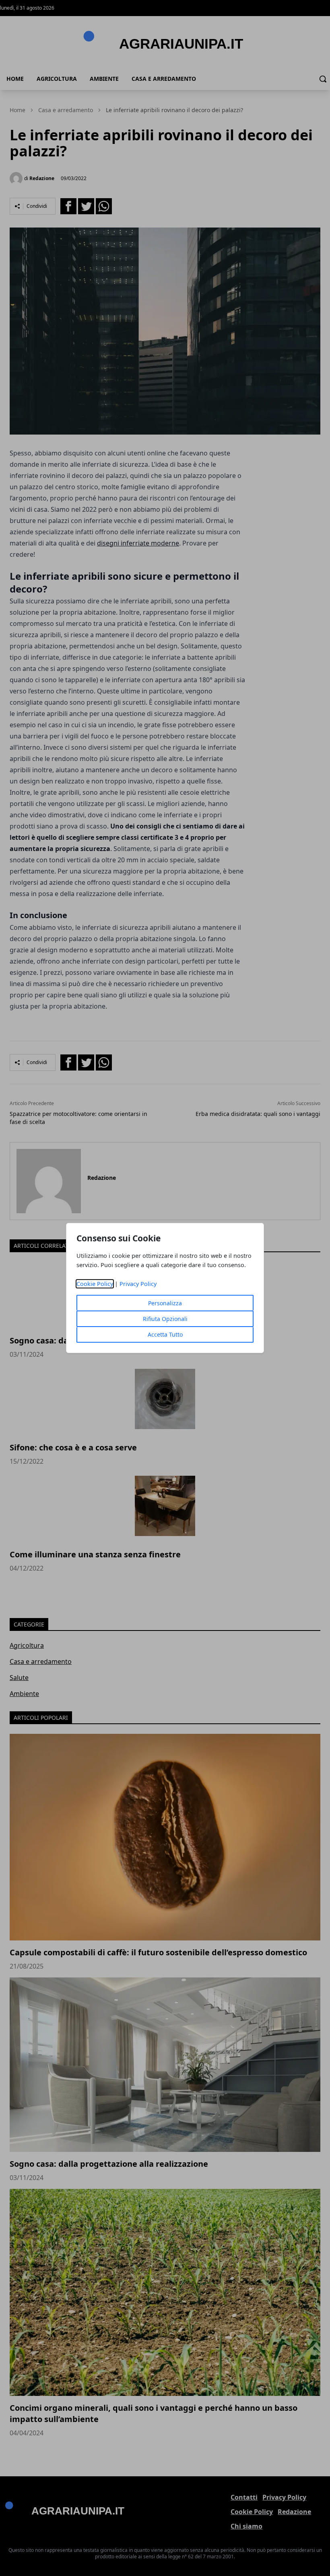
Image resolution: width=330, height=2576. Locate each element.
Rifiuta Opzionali (165, 1319)
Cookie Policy (95, 1284)
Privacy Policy (138, 1284)
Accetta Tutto (165, 1334)
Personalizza (165, 1303)
